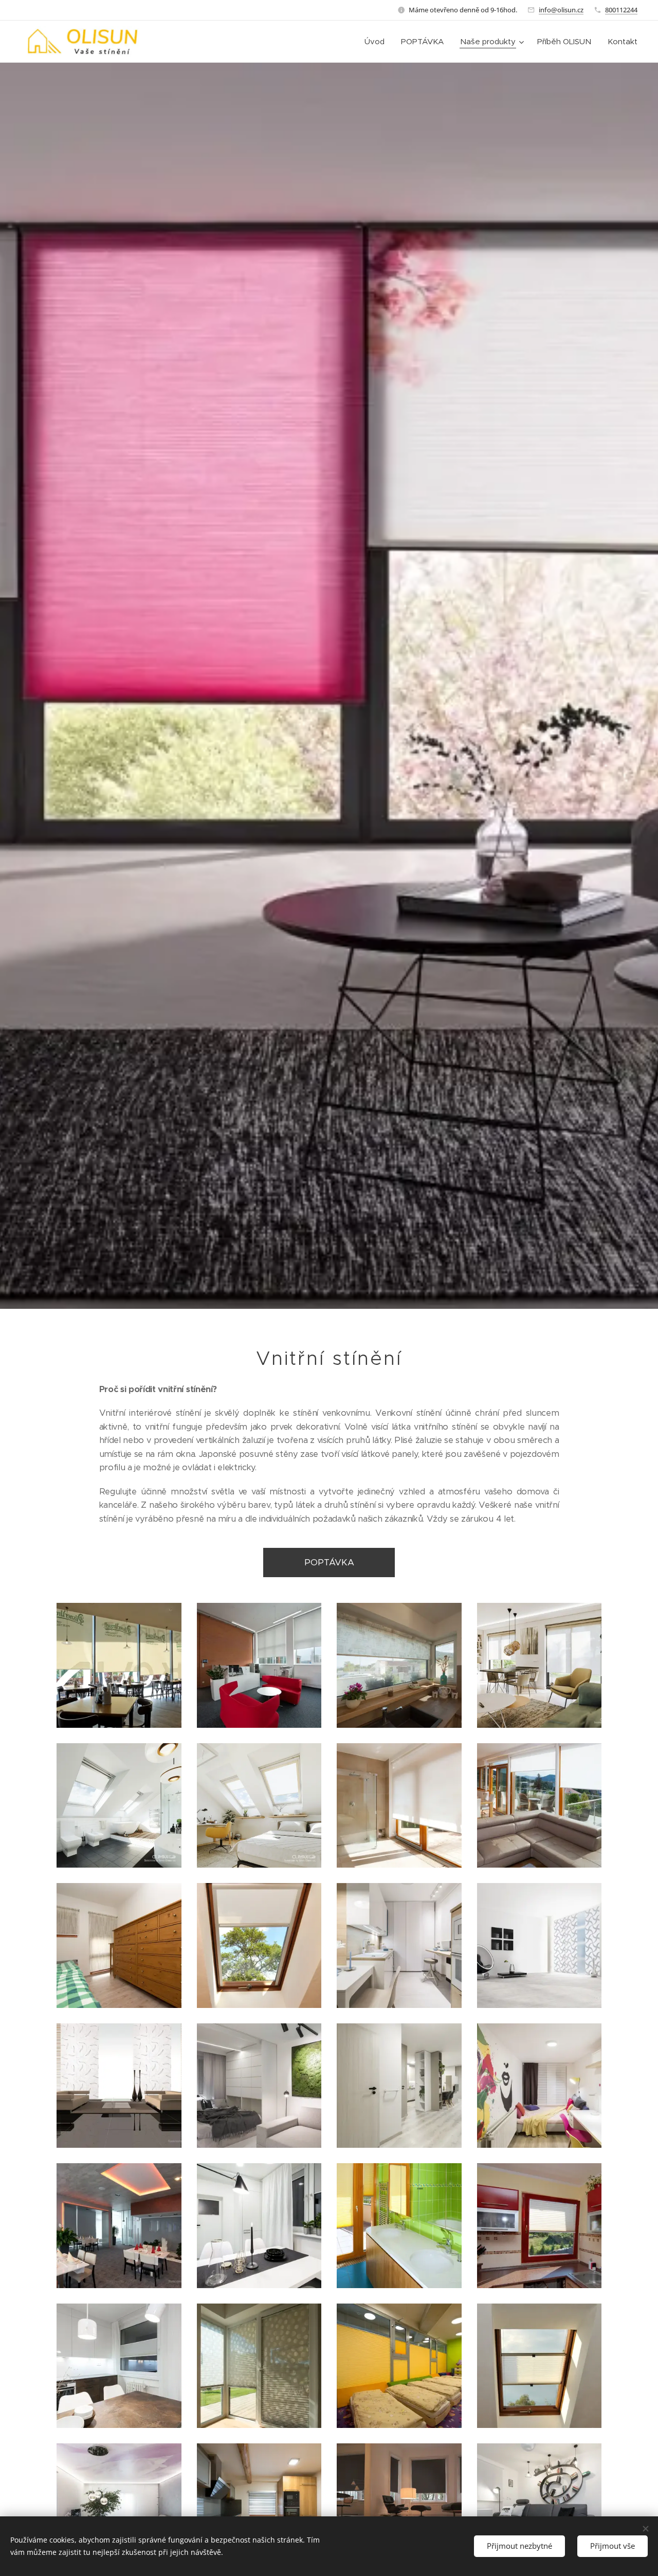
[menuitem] (377, 42)
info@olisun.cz (561, 10)
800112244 (621, 10)
